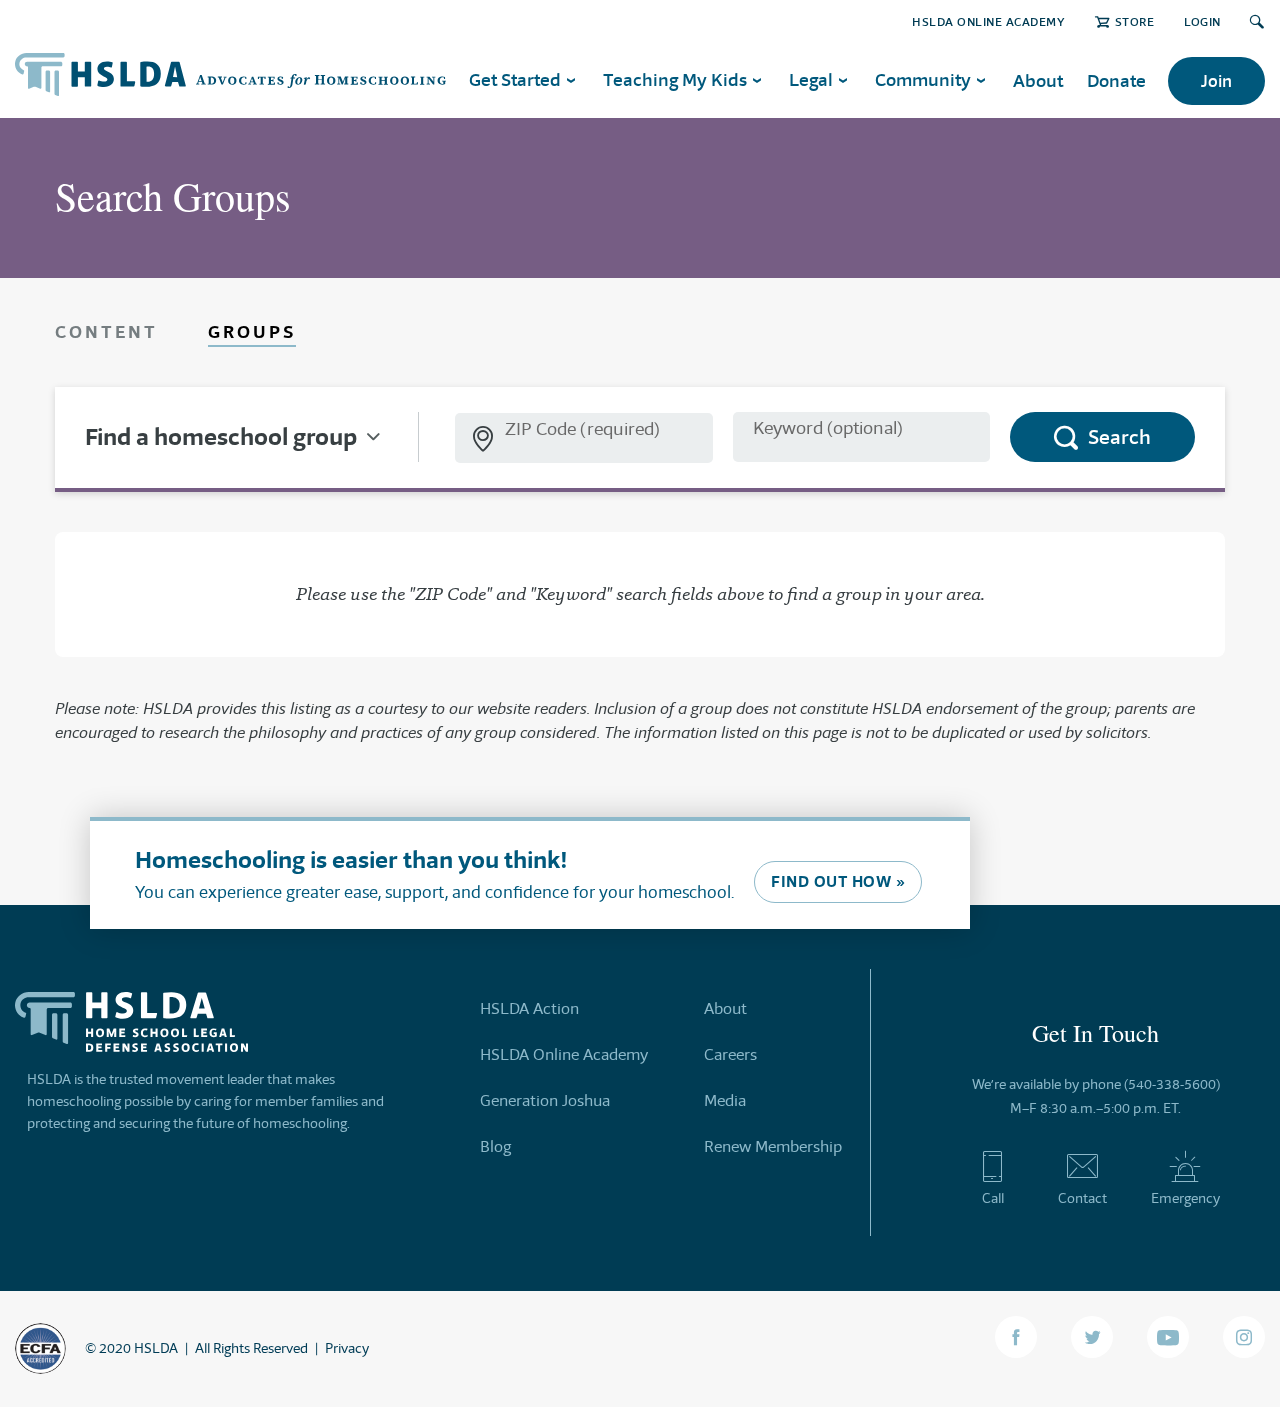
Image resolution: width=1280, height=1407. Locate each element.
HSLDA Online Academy (988, 21)
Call (993, 1198)
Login (1202, 21)
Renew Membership (773, 1146)
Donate (1116, 80)
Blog (495, 1146)
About (1038, 80)
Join (1216, 81)
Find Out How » (838, 881)
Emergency (1185, 1198)
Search (1119, 437)
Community (923, 79)
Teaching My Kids (675, 79)
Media (725, 1100)
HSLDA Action (529, 1008)
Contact (1082, 1198)
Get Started (515, 79)
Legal (811, 79)
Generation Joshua (545, 1100)
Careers (730, 1054)
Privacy (347, 1348)
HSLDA (156, 1348)
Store (1134, 21)
